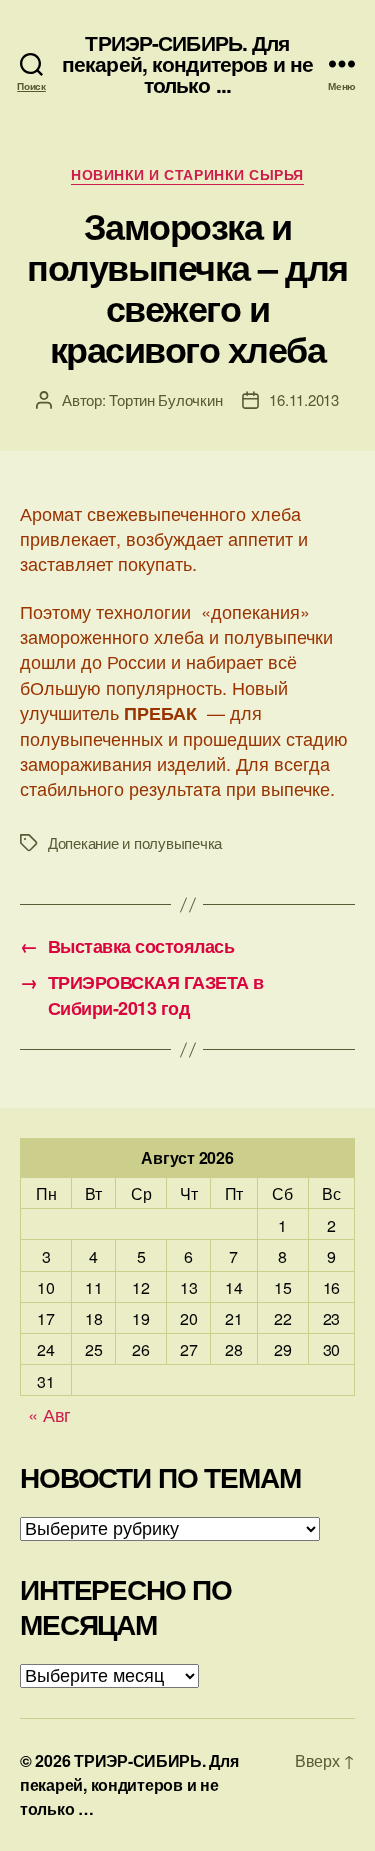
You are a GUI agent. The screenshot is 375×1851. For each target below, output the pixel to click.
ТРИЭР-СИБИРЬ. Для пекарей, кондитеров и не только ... (187, 63)
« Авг (49, 1414)
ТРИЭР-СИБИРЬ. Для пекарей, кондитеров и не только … (129, 1784)
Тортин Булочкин (165, 399)
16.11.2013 (303, 399)
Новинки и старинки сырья (187, 175)
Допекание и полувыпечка (135, 842)
